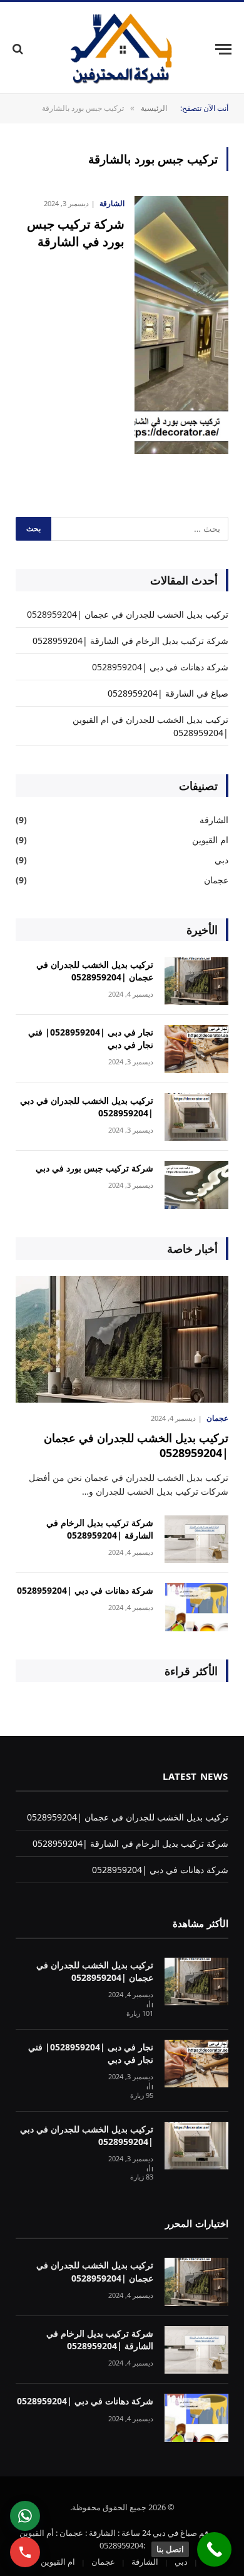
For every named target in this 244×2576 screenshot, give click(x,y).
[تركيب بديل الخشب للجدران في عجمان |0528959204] (196, 981)
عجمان (216, 880)
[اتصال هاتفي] (25, 2552)
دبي (221, 860)
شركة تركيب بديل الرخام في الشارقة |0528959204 (130, 641)
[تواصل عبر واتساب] (25, 2516)
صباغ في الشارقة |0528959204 (168, 693)
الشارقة (214, 820)
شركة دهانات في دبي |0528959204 (160, 667)
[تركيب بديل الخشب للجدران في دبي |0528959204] (196, 1117)
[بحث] (19, 49)
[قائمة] (223, 49)
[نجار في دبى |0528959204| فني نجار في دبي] (196, 1049)
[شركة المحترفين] (122, 49)
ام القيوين (210, 840)
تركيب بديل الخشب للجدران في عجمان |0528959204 (128, 614)
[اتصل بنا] (214, 2549)
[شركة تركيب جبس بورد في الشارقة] (181, 325)
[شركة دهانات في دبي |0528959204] (196, 1607)
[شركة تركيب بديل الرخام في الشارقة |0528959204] (196, 1540)
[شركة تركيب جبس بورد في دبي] (196, 1185)
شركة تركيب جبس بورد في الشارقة (76, 232)
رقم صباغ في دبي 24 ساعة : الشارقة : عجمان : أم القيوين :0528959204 (116, 2539)
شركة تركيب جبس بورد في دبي (94, 1168)
